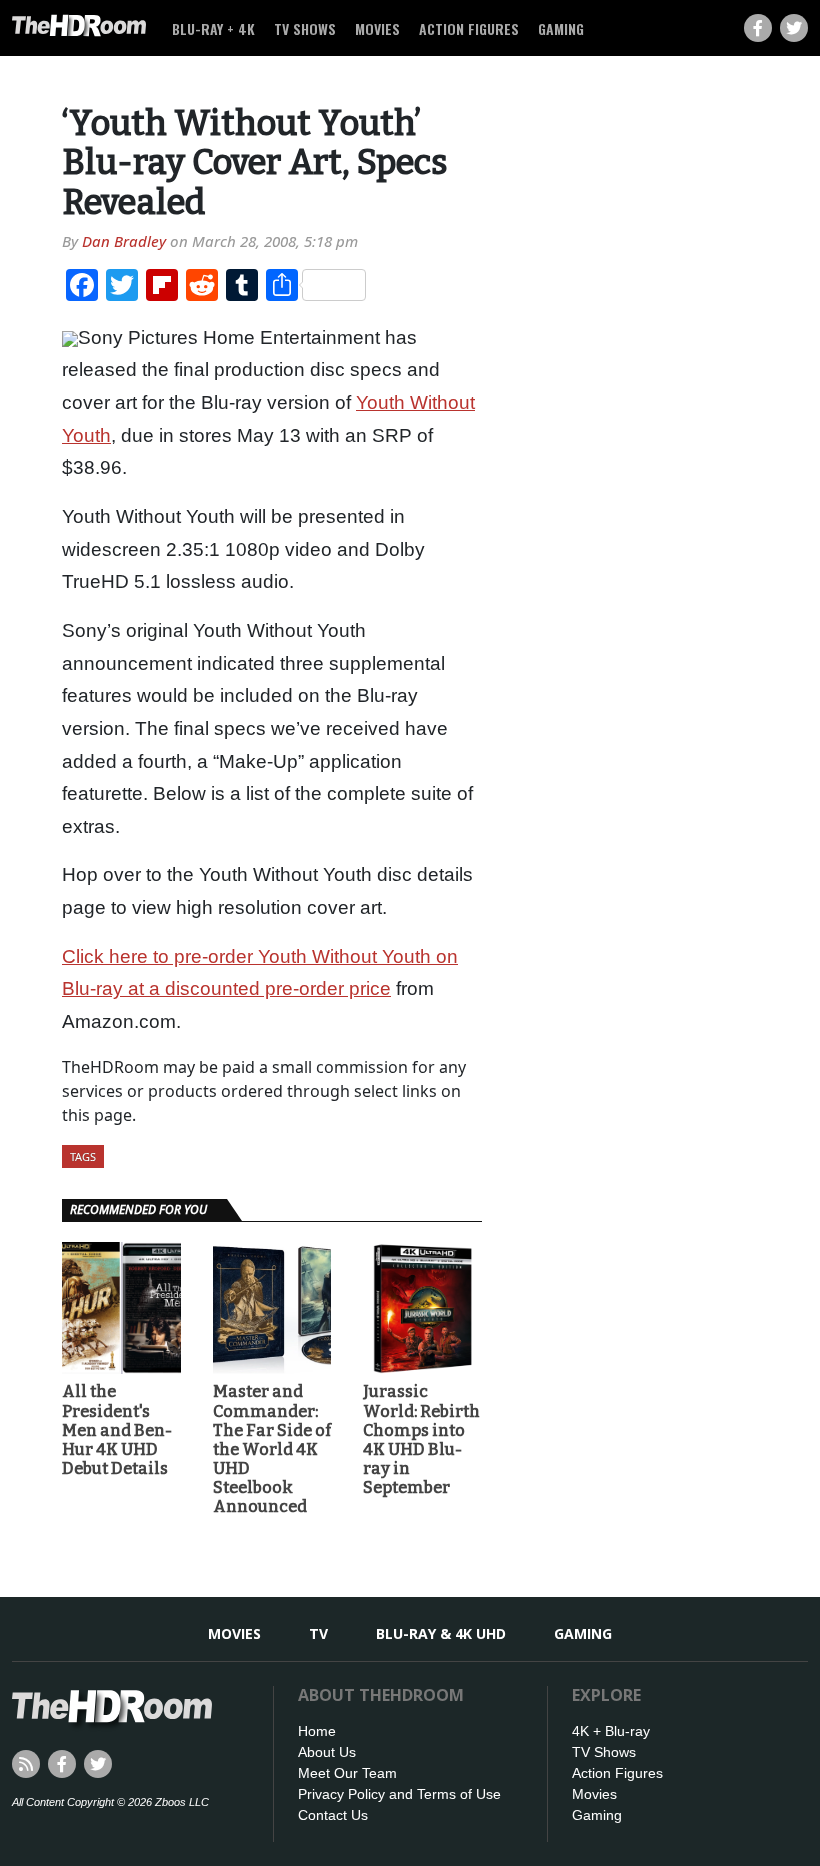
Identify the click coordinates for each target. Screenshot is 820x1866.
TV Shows (305, 28)
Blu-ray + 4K (213, 28)
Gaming (561, 28)
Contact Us (333, 1815)
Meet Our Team (347, 1773)
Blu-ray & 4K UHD (441, 1633)
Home (317, 1731)
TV (318, 1633)
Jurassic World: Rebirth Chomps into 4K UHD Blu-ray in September (421, 1439)
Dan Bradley (124, 241)
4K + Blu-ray (611, 1731)
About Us (327, 1752)
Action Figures (469, 28)
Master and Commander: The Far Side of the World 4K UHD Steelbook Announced (272, 1449)
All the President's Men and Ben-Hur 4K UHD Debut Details (117, 1430)
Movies (377, 28)
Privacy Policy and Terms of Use (399, 1794)
